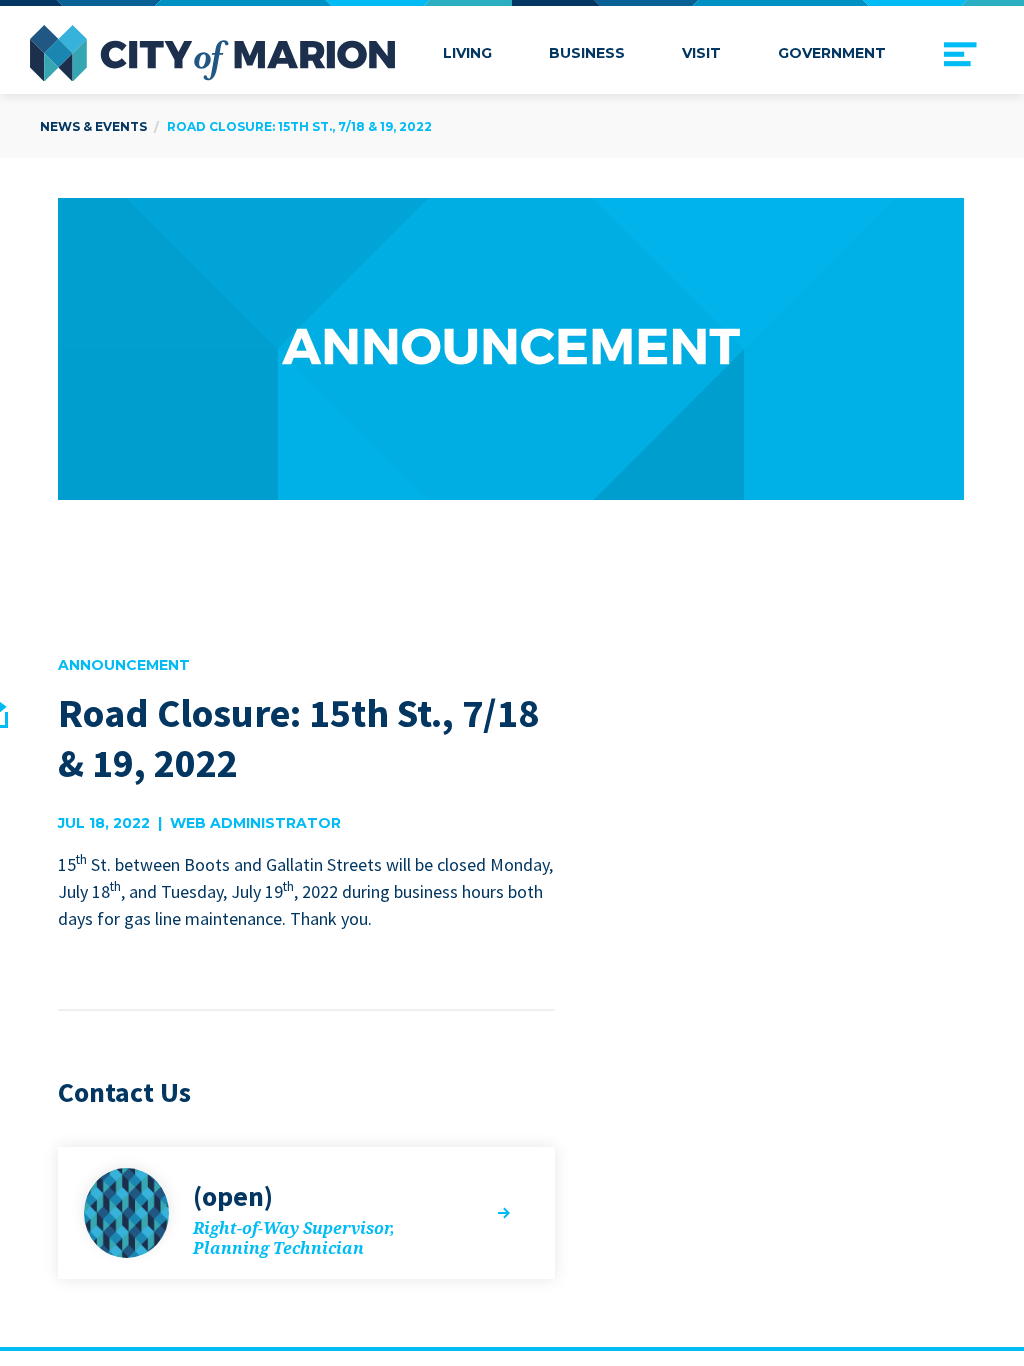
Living (467, 53)
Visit (701, 53)
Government (832, 53)
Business (587, 53)
